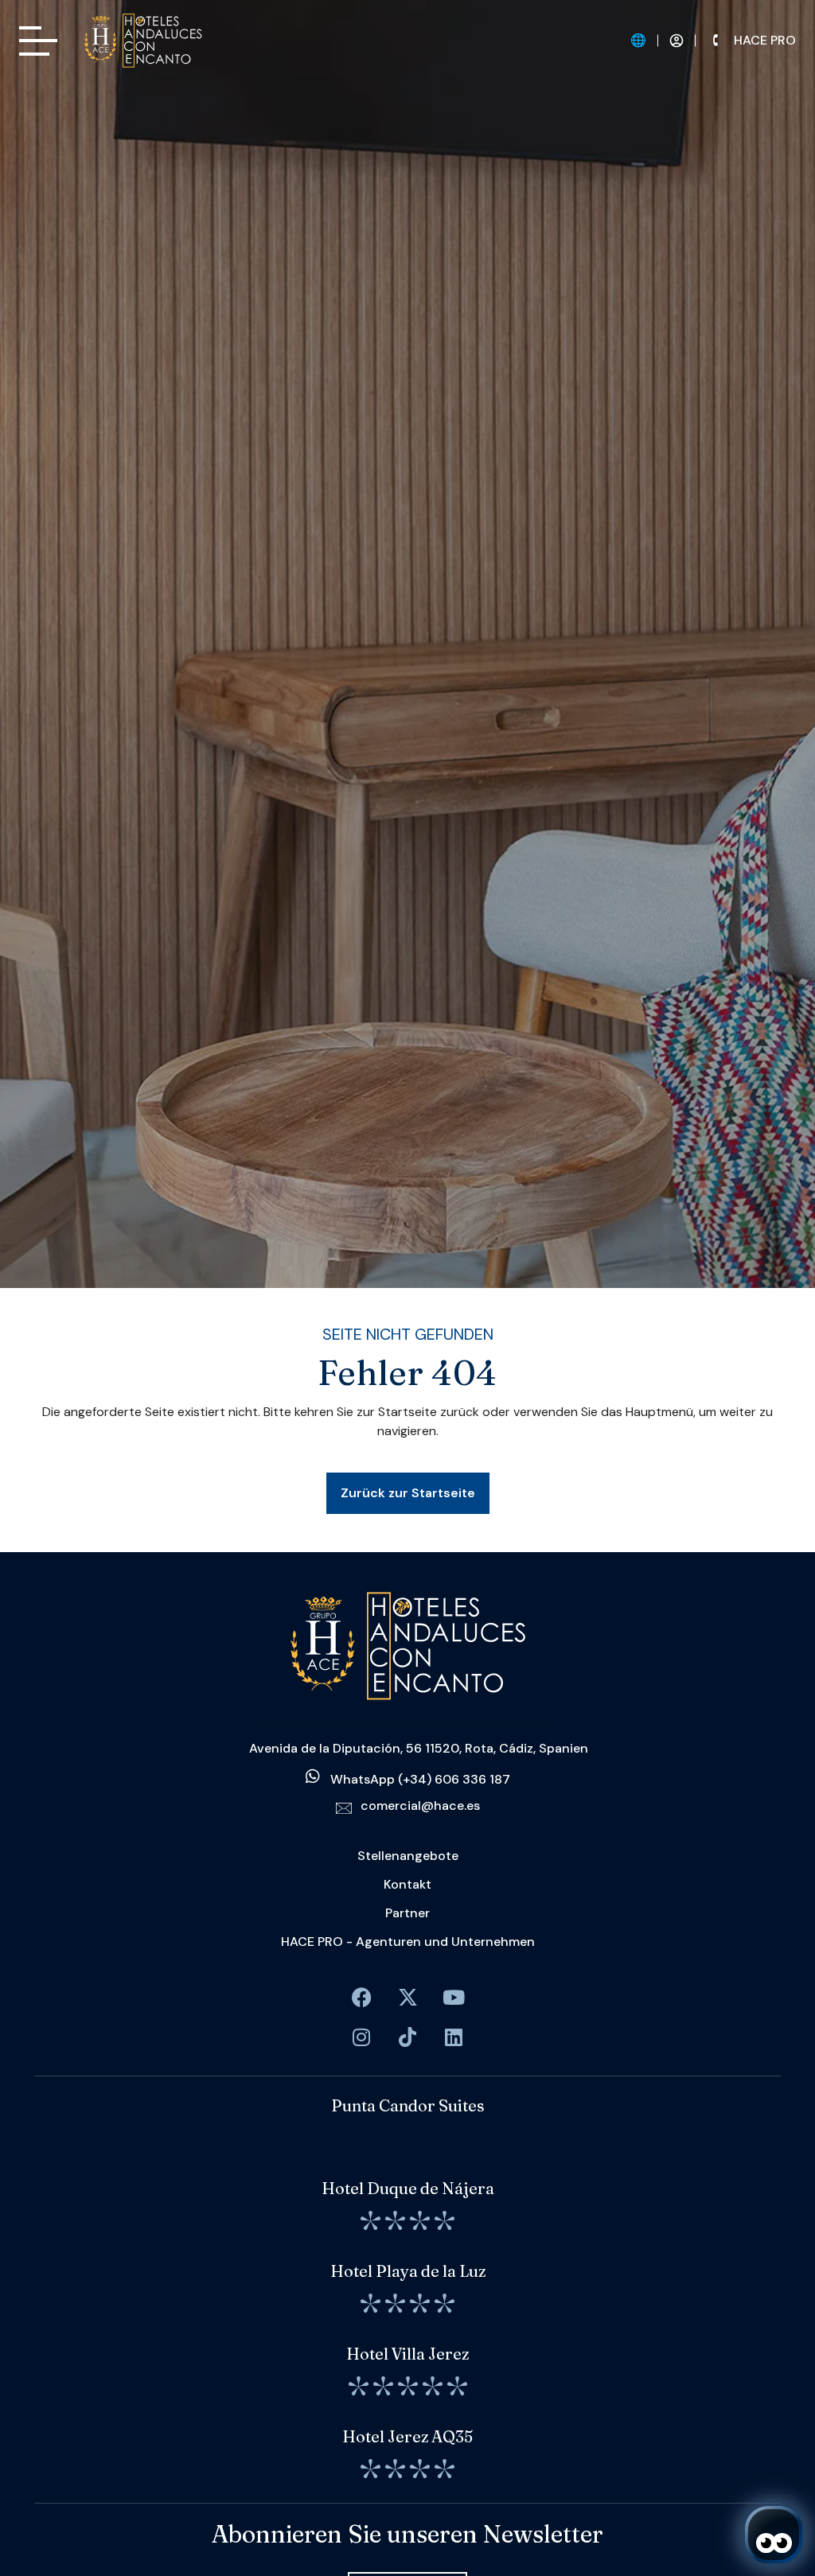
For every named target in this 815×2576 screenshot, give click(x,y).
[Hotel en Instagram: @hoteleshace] (361, 2037)
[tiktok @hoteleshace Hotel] (407, 2037)
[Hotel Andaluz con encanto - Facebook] (361, 1997)
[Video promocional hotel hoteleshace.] (454, 1997)
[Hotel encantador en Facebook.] (407, 1997)
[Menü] (38, 41)
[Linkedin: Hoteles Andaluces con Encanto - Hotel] (454, 2037)
